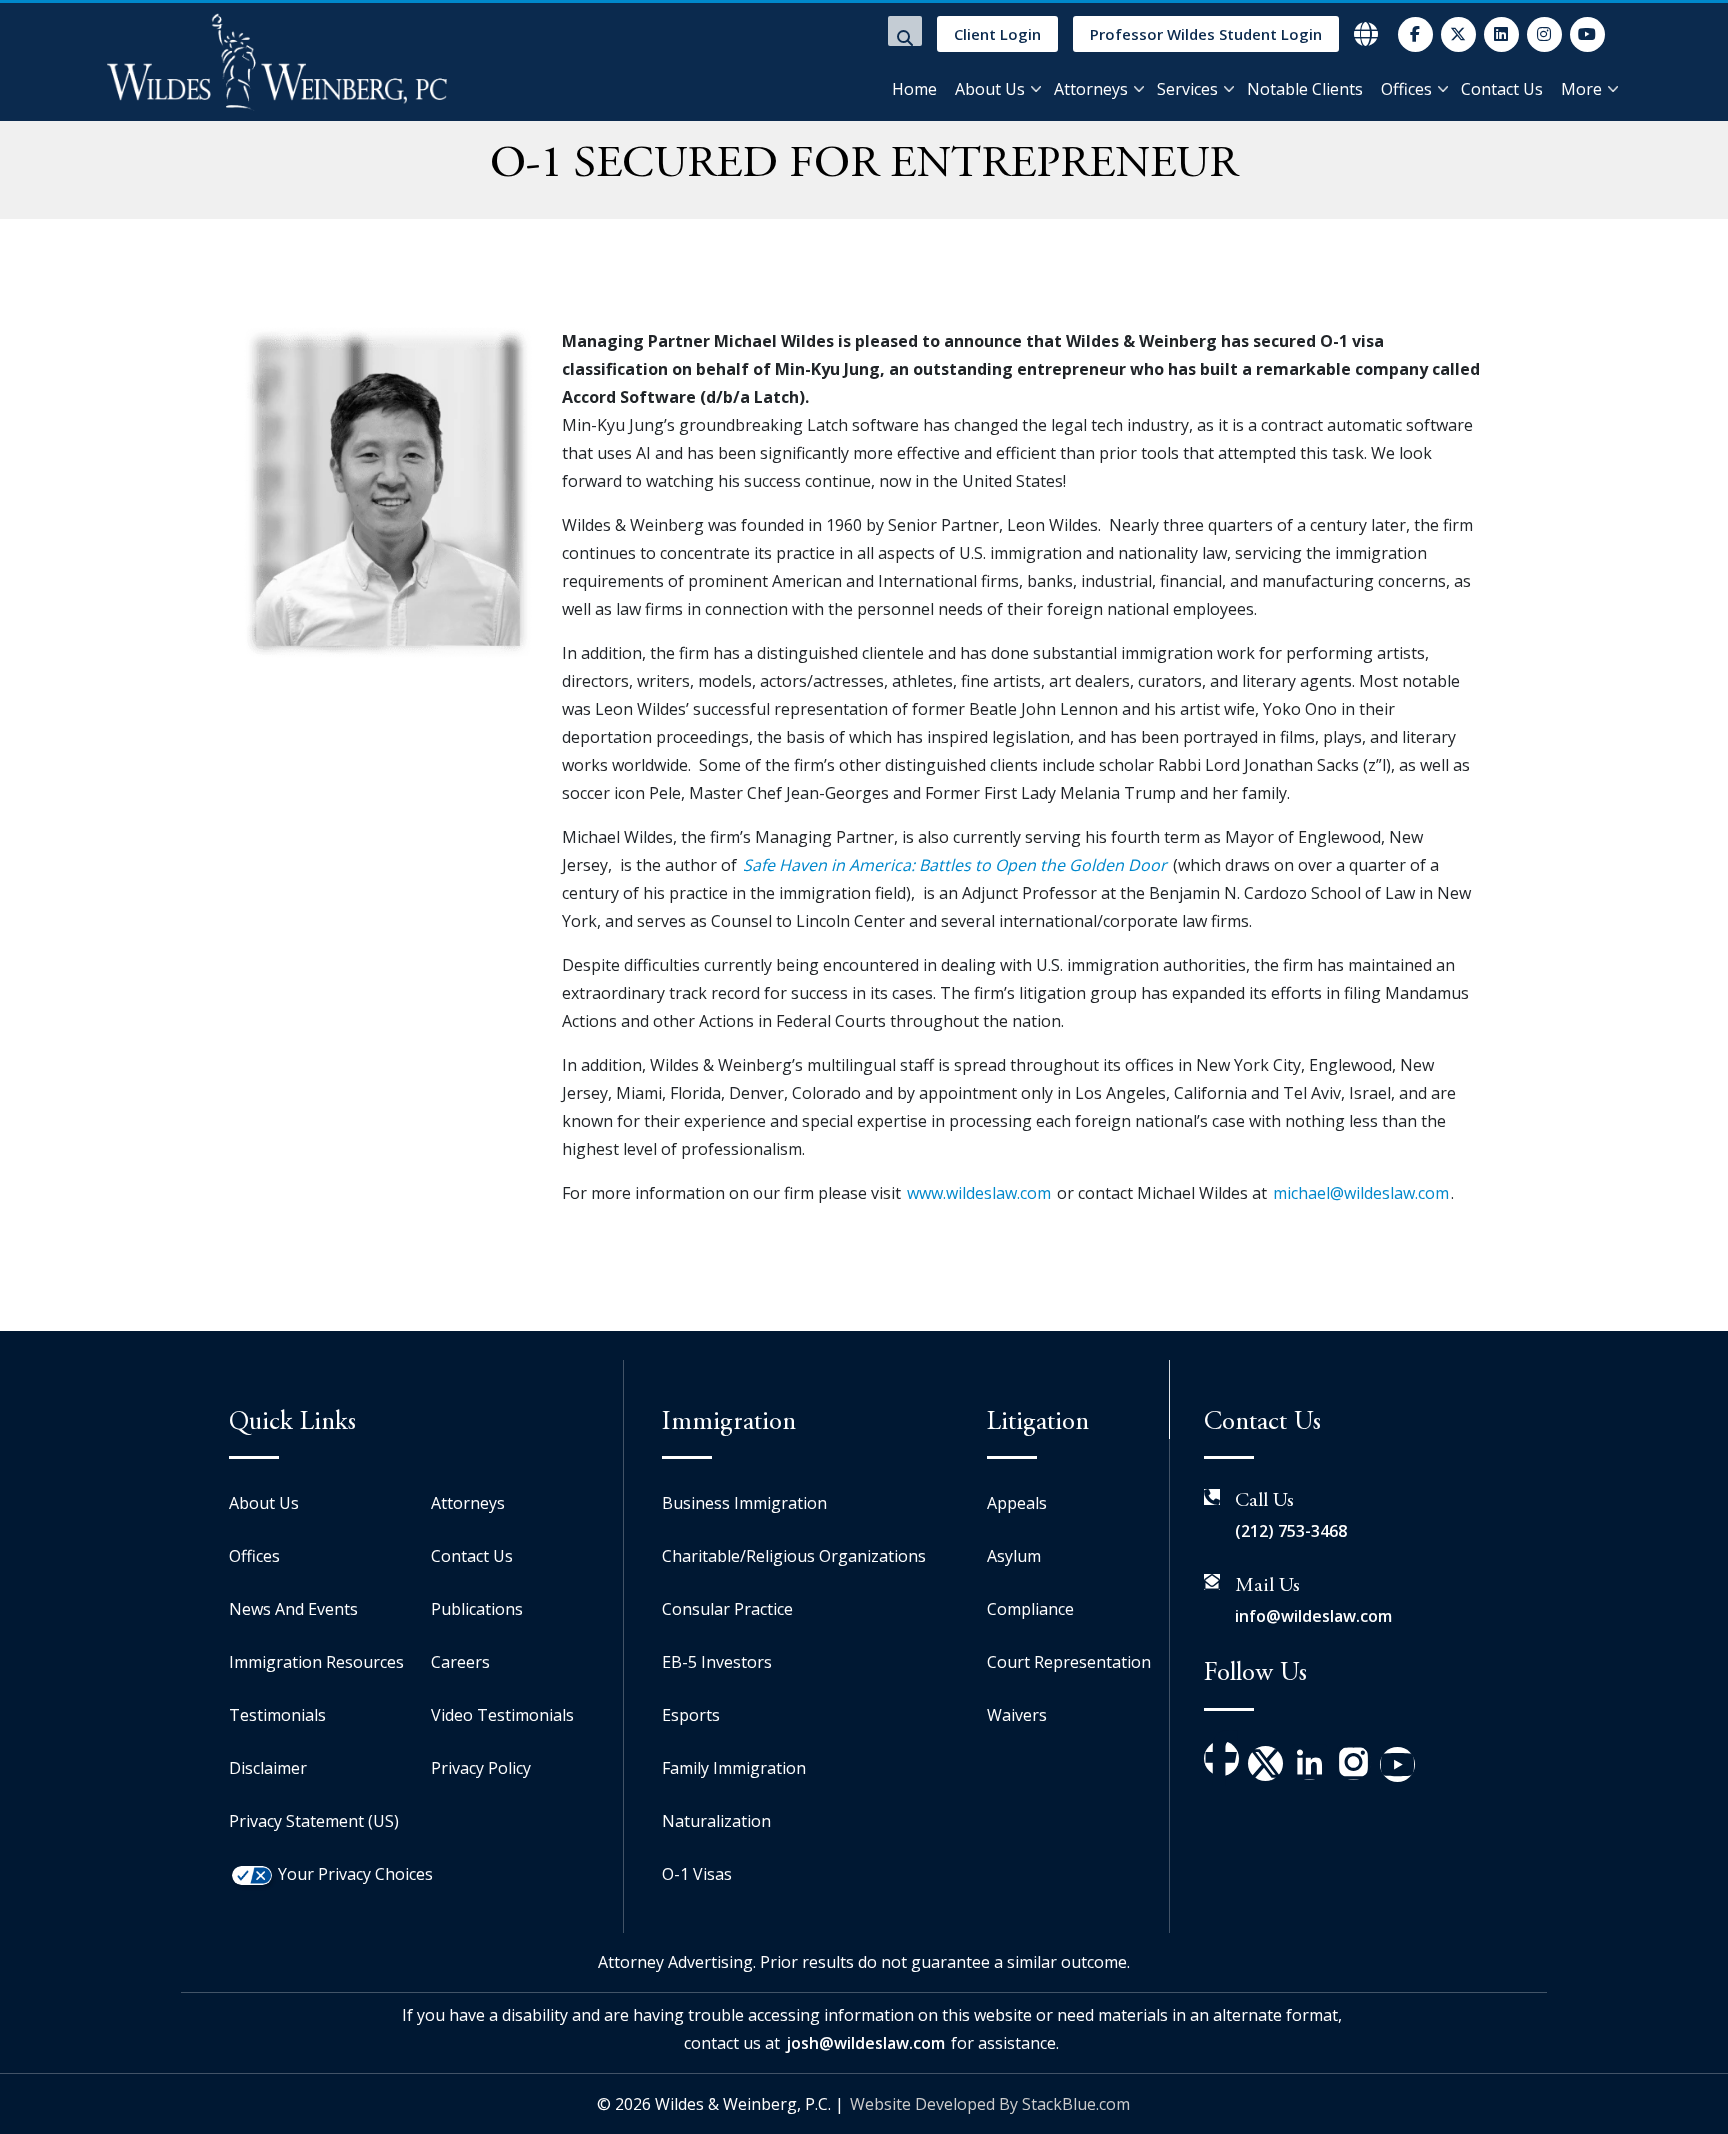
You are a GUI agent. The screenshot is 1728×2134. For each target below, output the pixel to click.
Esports (691, 1715)
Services (1187, 89)
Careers (460, 1662)
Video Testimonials (502, 1715)
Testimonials (277, 1715)
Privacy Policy (481, 1768)
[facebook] (1415, 34)
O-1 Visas (697, 1874)
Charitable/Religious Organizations (794, 1556)
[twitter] (1458, 34)
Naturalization (716, 1821)
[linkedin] (1501, 34)
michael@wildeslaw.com (1361, 1193)
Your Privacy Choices (355, 1874)
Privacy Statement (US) (314, 1821)
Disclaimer (268, 1768)
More (1581, 89)
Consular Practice (727, 1609)
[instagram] (1544, 34)
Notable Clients (1305, 89)
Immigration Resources (316, 1662)
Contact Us (1502, 89)
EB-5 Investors (717, 1662)
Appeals (1017, 1503)
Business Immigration (744, 1503)
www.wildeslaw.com (979, 1193)
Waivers (1017, 1715)
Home (914, 89)
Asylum (1014, 1556)
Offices (1406, 89)
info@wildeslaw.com (1313, 1616)
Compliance (1030, 1609)
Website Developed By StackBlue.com (990, 2104)
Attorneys (1091, 89)
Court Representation (1069, 1662)
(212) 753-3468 (1291, 1531)
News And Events (293, 1609)
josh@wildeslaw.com (865, 2043)
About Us (990, 89)
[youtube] (1587, 34)
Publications (477, 1609)
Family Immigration (734, 1768)
